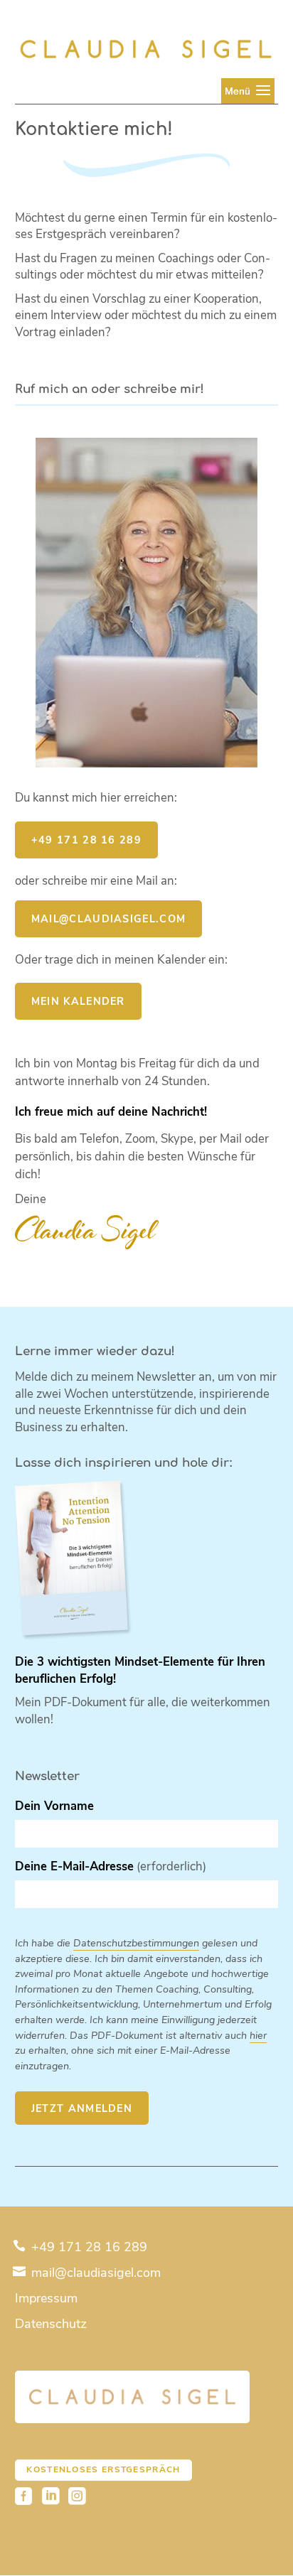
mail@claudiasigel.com (94, 2273)
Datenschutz (51, 2324)
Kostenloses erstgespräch (103, 2469)
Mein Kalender (78, 1001)
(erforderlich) (111, 1866)
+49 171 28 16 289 (86, 840)
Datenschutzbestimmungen (136, 1943)
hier (258, 2035)
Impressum (46, 2298)
